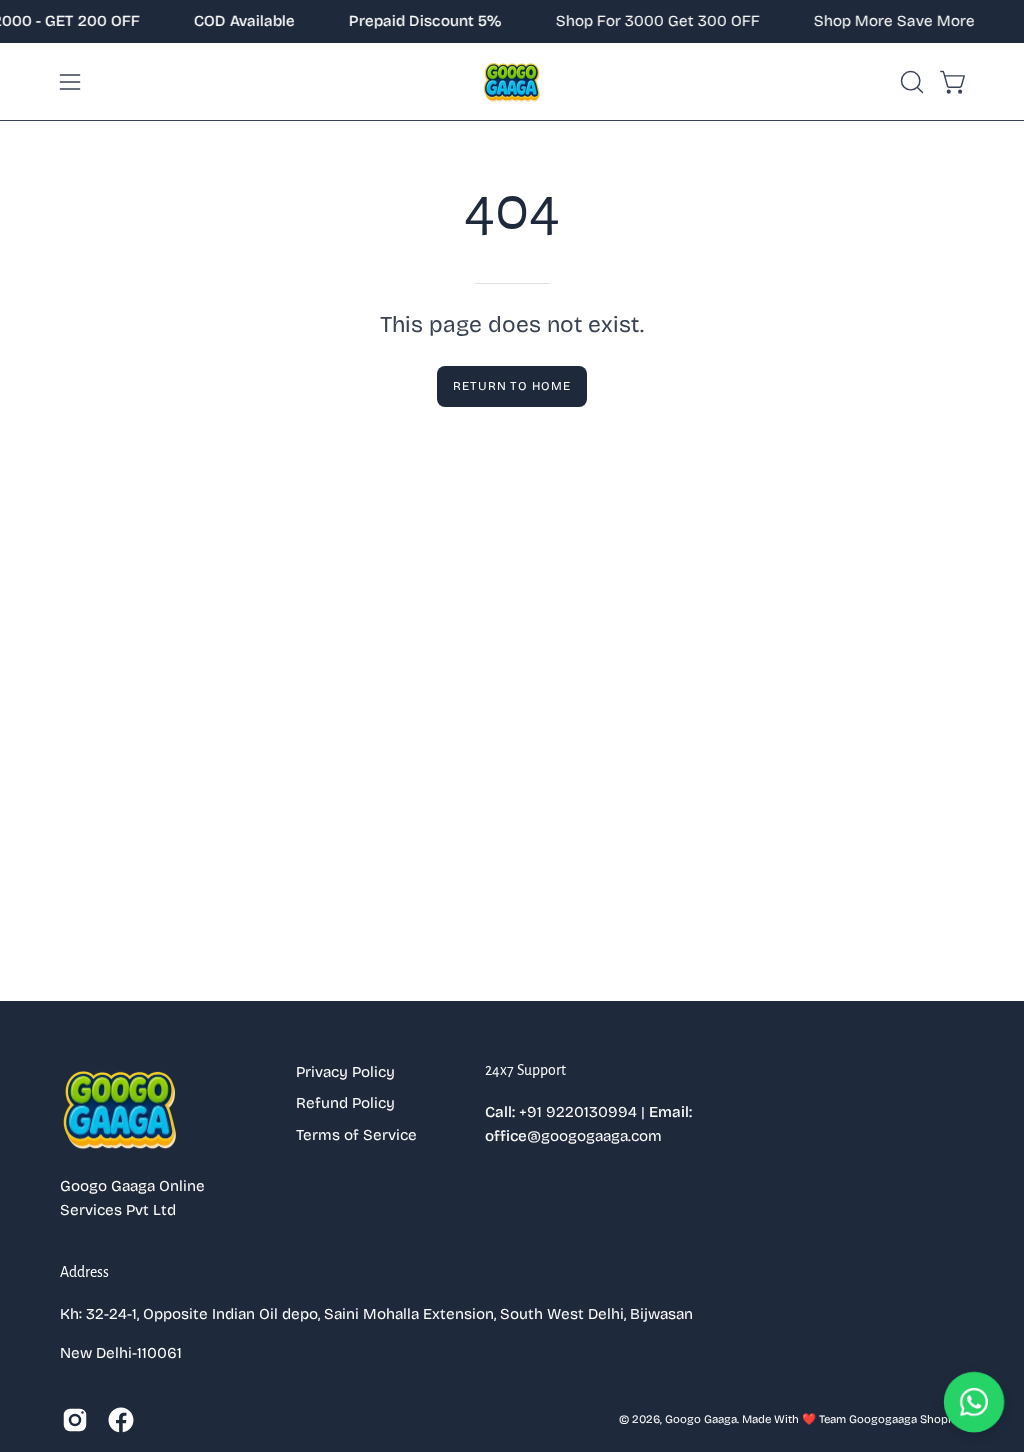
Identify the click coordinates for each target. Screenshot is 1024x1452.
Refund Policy (345, 1103)
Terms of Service (356, 1135)
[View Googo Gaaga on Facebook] (121, 1420)
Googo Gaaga (701, 1419)
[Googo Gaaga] (512, 81)
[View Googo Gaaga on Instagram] (75, 1420)
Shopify (941, 1419)
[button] (910, 82)
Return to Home (512, 386)
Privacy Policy (345, 1072)
